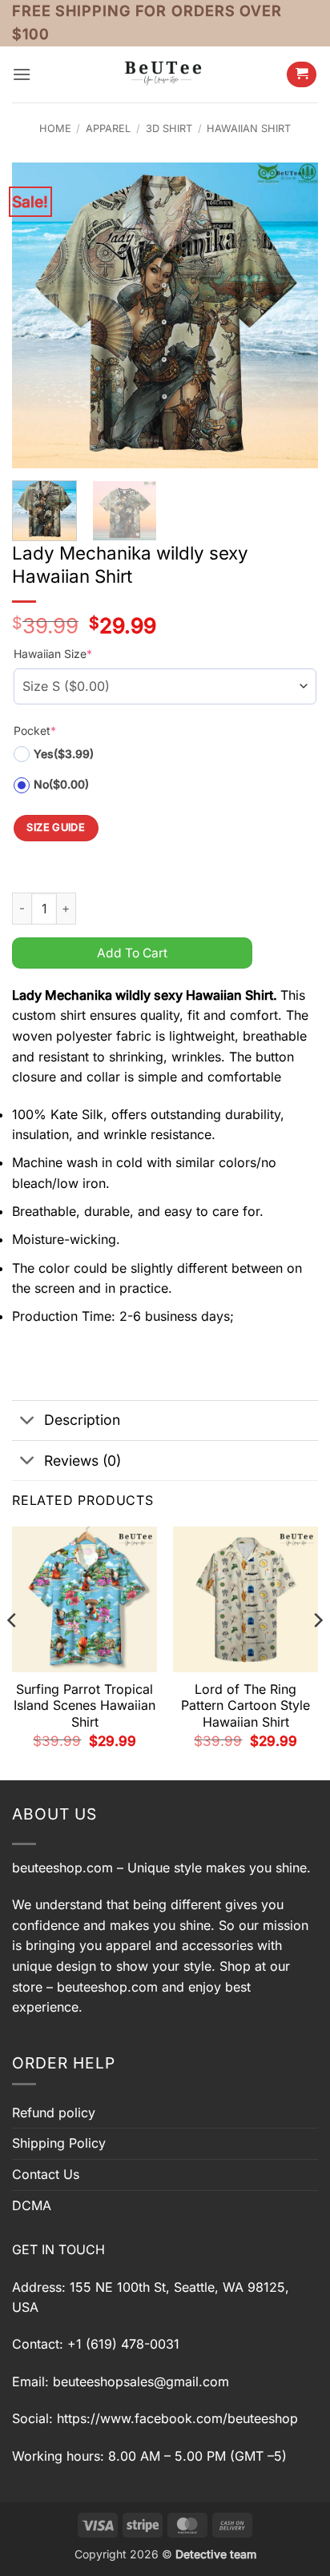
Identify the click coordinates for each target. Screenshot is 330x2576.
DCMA (32, 2205)
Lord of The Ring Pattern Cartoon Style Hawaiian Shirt (245, 1706)
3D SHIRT (169, 128)
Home (55, 128)
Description (82, 1420)
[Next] (292, 315)
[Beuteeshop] (165, 74)
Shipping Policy (59, 2143)
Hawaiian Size (53, 654)
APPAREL (108, 128)
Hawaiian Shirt (249, 128)
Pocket (35, 730)
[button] (22, 74)
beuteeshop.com (62, 1868)
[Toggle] (28, 1422)
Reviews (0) (82, 1461)
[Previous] (38, 315)
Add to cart (132, 953)
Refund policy (54, 2113)
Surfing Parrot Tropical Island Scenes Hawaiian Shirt (85, 1706)
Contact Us (46, 2174)
